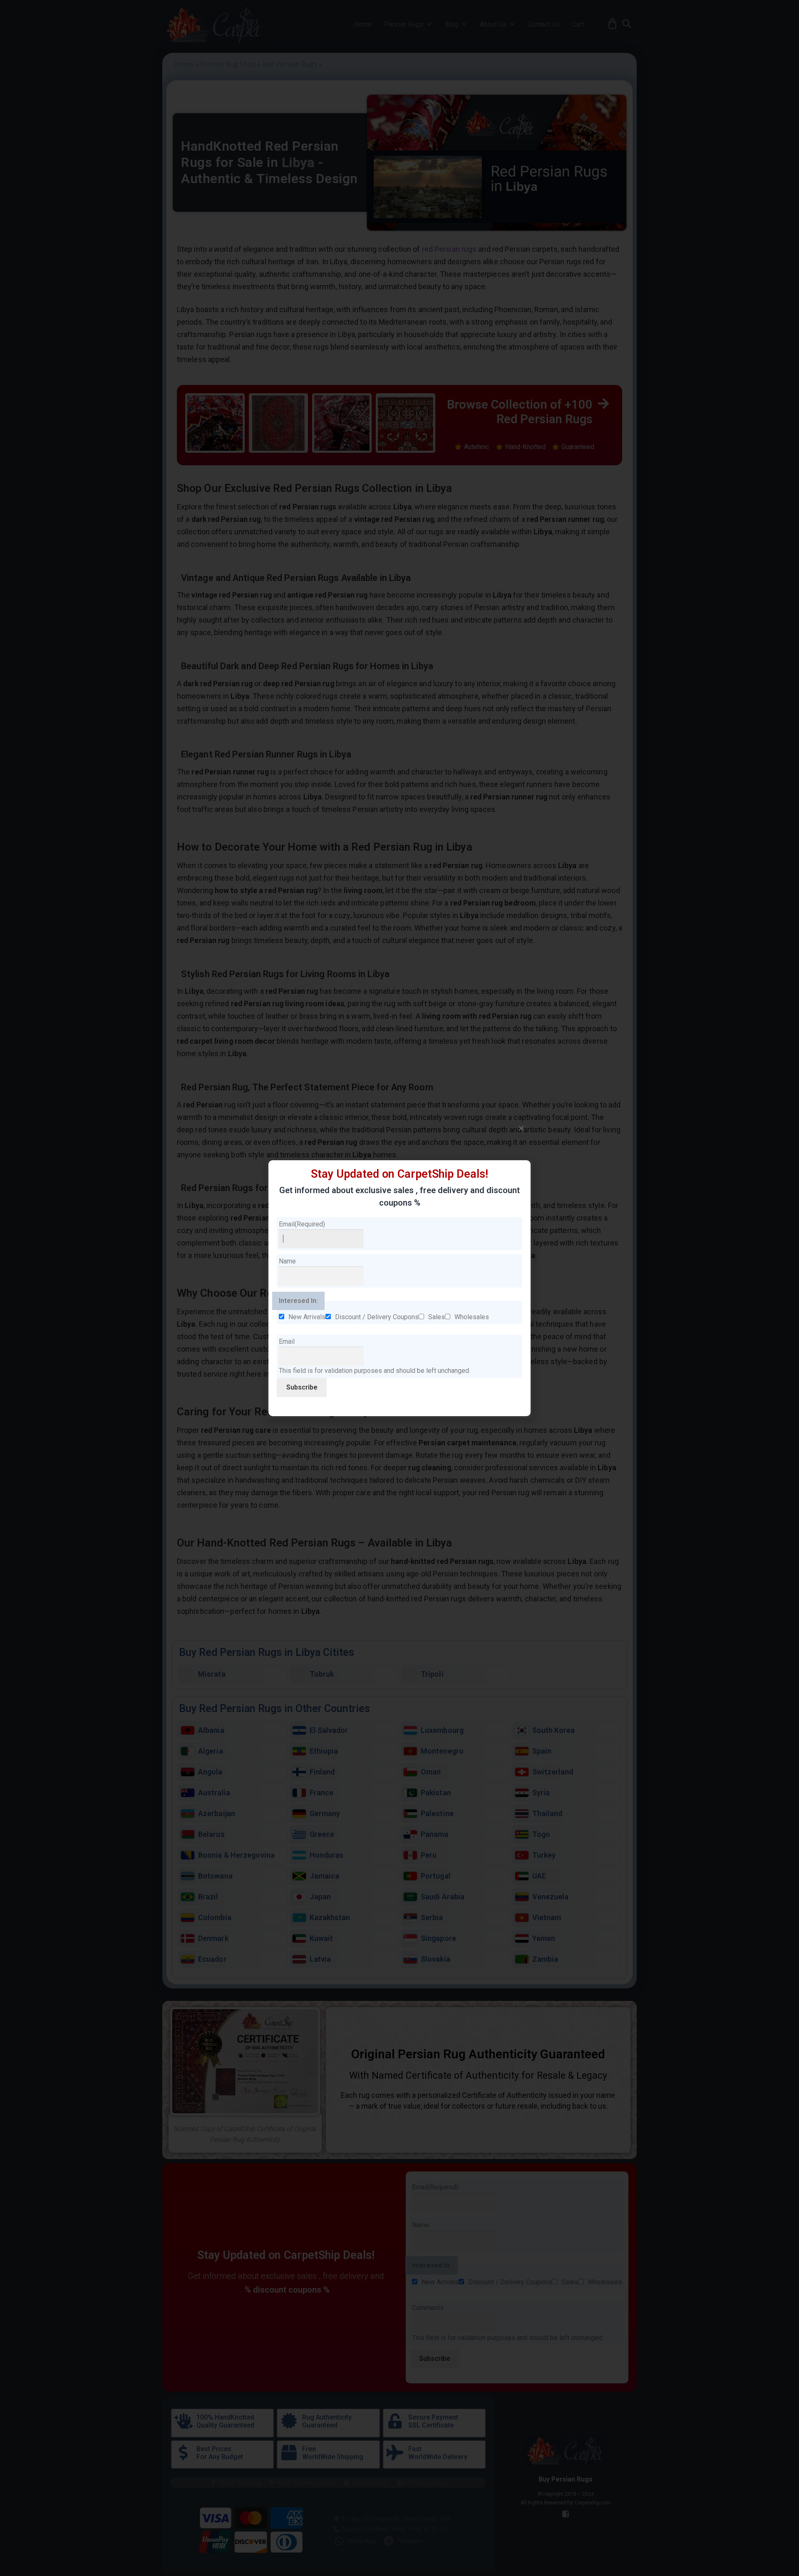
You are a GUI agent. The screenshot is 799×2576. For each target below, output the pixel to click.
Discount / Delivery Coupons (377, 1317)
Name (287, 1261)
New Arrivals (307, 1317)
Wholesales (472, 1317)
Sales (437, 1317)
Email (302, 1224)
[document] (399, 1288)
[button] (521, 1128)
